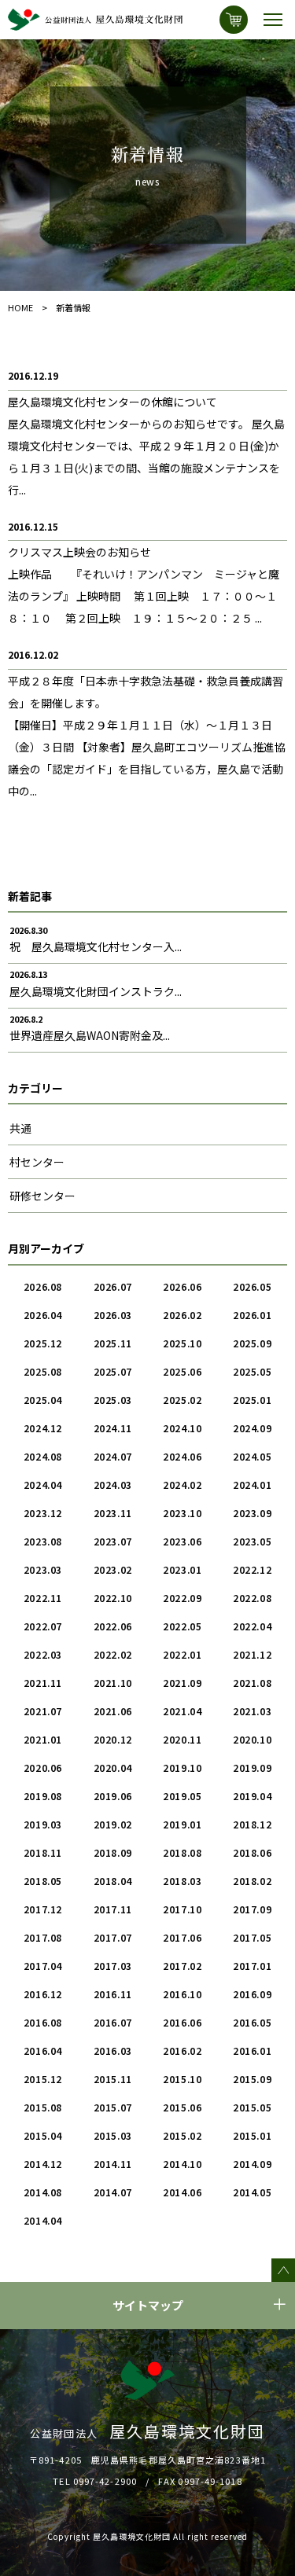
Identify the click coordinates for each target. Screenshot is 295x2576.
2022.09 (182, 1598)
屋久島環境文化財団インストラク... (96, 991)
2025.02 (182, 1400)
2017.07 (113, 1937)
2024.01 (252, 1485)
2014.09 (252, 2164)
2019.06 (113, 1796)
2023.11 (113, 1513)
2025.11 (113, 1343)
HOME (20, 307)
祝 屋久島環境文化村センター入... (96, 946)
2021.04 (182, 1711)
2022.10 (113, 1598)
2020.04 (113, 1768)
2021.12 (252, 1654)
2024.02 (182, 1485)
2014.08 (43, 2192)
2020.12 (113, 1739)
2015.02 (182, 2135)
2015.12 (43, 2079)
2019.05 (182, 1796)
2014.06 (182, 2192)
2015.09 (252, 2079)
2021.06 (113, 1711)
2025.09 (252, 1343)
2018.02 (252, 1881)
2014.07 (113, 2192)
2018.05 (43, 1881)
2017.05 (252, 1937)
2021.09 (182, 1683)
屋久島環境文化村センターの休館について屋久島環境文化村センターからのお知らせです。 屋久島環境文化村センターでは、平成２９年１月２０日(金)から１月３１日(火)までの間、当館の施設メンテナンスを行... (146, 446)
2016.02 (182, 2051)
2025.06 (182, 1371)
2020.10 (252, 1739)
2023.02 (113, 1569)
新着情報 (73, 307)
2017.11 (113, 1909)
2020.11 (182, 1739)
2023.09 (252, 1513)
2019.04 (252, 1796)
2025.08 (43, 1371)
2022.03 (43, 1654)
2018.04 (113, 1881)
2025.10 (182, 1343)
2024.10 (182, 1428)
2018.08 (182, 1852)
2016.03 (113, 2051)
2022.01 (182, 1654)
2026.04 (43, 1315)
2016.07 (113, 2022)
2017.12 (43, 1909)
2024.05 (252, 1456)
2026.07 (113, 1286)
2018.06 (252, 1852)
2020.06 (43, 1768)
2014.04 (43, 2220)
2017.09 (252, 1909)
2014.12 (43, 2164)
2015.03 (113, 2135)
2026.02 (182, 1315)
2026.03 (113, 1315)
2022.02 (113, 1654)
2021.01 (43, 1739)
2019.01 (182, 1824)
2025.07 (113, 1371)
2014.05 (252, 2192)
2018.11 (43, 1852)
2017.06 (182, 1937)
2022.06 (113, 1626)
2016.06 (182, 2022)
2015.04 (43, 2135)
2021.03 (252, 1711)
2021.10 (113, 1683)
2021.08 (252, 1683)
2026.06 (182, 1286)
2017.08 (43, 1937)
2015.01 (252, 2135)
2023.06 (182, 1541)
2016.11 (113, 1994)
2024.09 (252, 1428)
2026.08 (43, 1286)
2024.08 (43, 1456)
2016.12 (43, 1994)
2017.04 (43, 1966)
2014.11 (113, 2164)
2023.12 (43, 1513)
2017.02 (182, 1966)
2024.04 (43, 1485)
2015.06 (182, 2107)
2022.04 (252, 1626)
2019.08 (43, 1796)
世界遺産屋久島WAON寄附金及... (90, 1035)
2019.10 (182, 1768)
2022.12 (252, 1569)
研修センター (42, 1196)
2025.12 (43, 1343)
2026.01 (252, 1315)
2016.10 (182, 1994)
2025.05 (252, 1371)
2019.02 (113, 1824)
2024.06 (182, 1456)
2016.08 (43, 2022)
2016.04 (43, 2051)
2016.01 (252, 2051)
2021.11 (43, 1683)
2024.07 (113, 1456)
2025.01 (252, 1400)
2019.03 (43, 1824)
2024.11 (113, 1428)
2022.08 (252, 1598)
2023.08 (43, 1541)
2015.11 (113, 2079)
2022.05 (182, 1626)
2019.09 (252, 1768)
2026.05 (252, 1286)
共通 (20, 1128)
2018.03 (182, 1881)
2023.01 (182, 1569)
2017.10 (182, 1909)
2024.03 (113, 1485)
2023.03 (43, 1569)
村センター (37, 1162)
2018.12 (252, 1824)
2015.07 (113, 2107)
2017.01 (252, 1966)
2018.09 (113, 1852)
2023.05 (252, 1541)
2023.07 (113, 1541)
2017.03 (113, 1966)
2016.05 (252, 2022)
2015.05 (252, 2107)
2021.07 (43, 1711)
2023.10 (182, 1513)
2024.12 (43, 1428)
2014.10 (182, 2164)
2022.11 (43, 1598)
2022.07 (43, 1626)
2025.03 (113, 1400)
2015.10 (182, 2079)
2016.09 (252, 1994)
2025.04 (43, 1400)
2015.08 (43, 2107)
